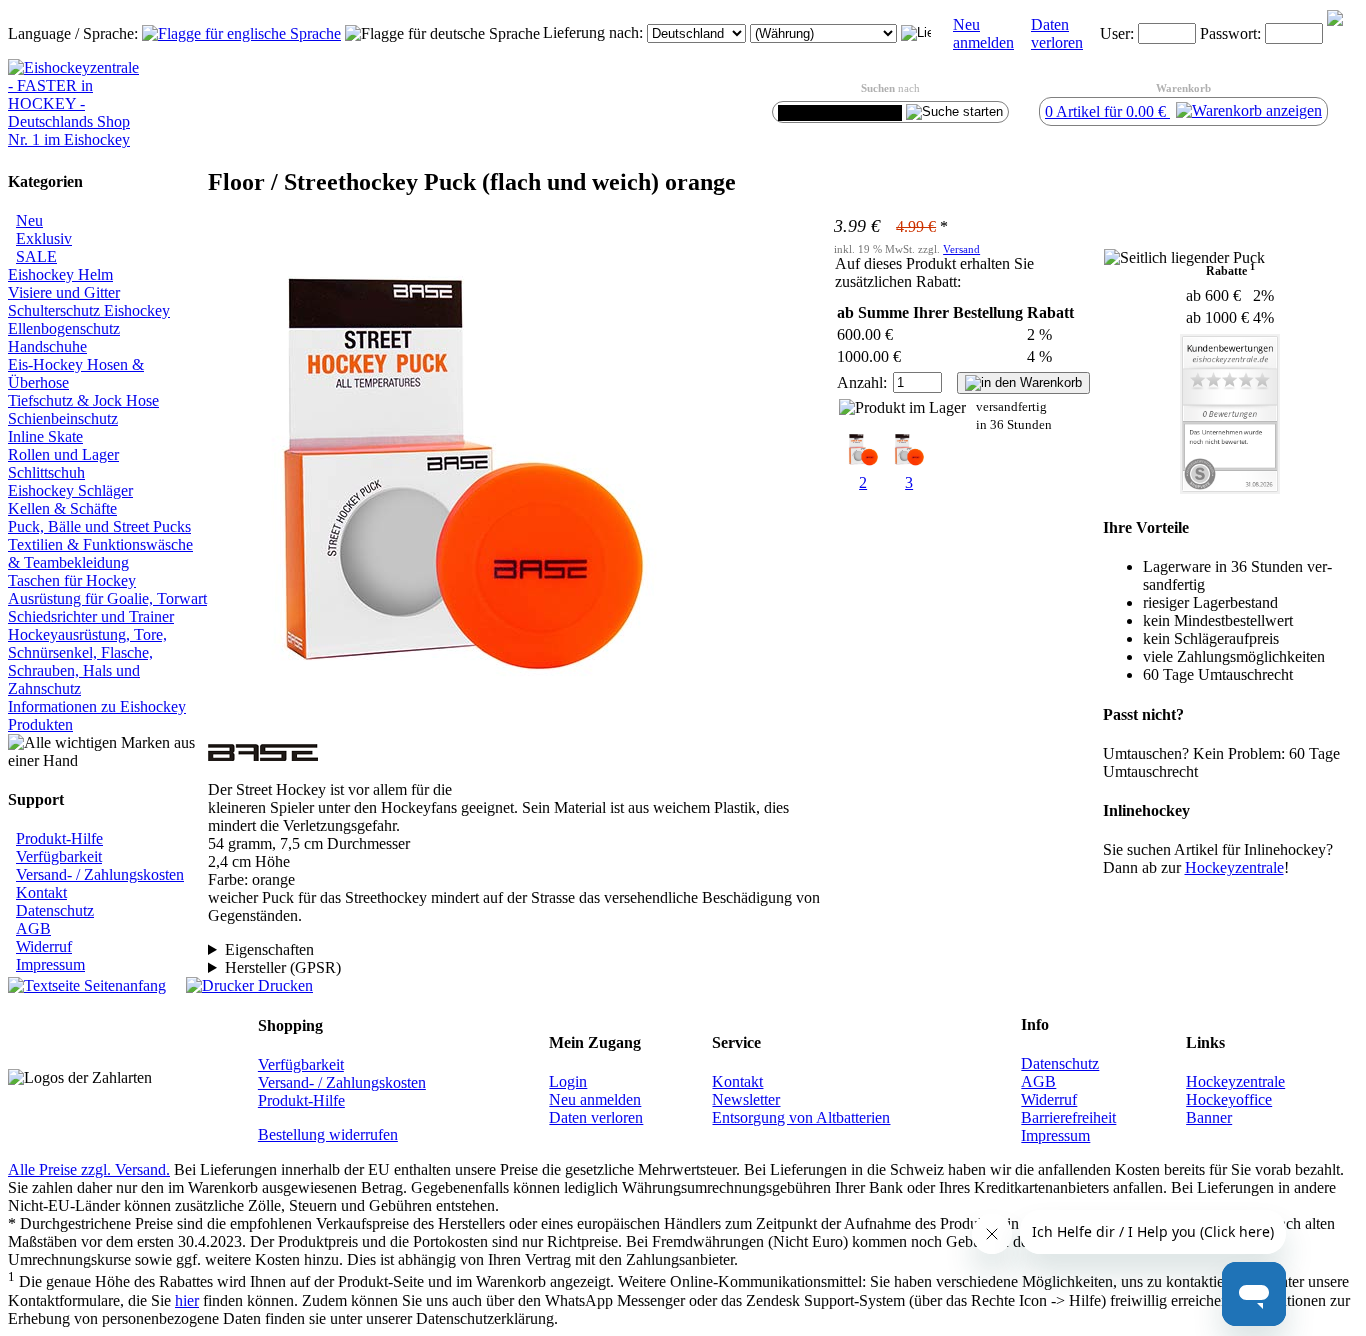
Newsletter (746, 1099)
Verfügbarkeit (59, 856)
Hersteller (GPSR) (283, 967)
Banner (1209, 1117)
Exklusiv (44, 238)
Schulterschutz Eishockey (89, 310)
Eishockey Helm (60, 274)
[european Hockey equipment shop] (241, 33)
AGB (33, 928)
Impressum (50, 964)
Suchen (878, 88)
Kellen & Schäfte (62, 508)
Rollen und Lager (63, 454)
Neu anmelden (983, 33)
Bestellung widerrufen (328, 1134)
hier (187, 1300)
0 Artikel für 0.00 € (1107, 111)
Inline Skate (45, 436)
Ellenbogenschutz (64, 328)
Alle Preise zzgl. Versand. (89, 1169)
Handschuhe (47, 346)
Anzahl (860, 382)
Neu (29, 220)
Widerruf (44, 946)
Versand (961, 249)
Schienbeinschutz (63, 418)
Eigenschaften (269, 949)
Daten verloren (1057, 33)
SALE (36, 256)
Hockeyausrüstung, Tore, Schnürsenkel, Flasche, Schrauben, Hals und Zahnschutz (87, 661)
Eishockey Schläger (70, 490)
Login (568, 1081)
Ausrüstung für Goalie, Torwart (107, 598)
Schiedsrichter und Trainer (91, 616)
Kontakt (41, 892)
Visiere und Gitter (64, 292)
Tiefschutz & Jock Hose (83, 400)
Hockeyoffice (1229, 1099)
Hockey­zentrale (1234, 867)
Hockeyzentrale (1235, 1081)
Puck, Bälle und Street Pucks (99, 526)
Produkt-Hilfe (59, 838)
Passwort (1228, 33)
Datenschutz (55, 910)
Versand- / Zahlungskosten (100, 874)
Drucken (283, 985)
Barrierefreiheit (1068, 1117)
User (1115, 33)
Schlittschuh (46, 472)
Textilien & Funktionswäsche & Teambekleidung (100, 553)
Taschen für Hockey (72, 580)
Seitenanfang (123, 985)
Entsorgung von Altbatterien (801, 1117)
